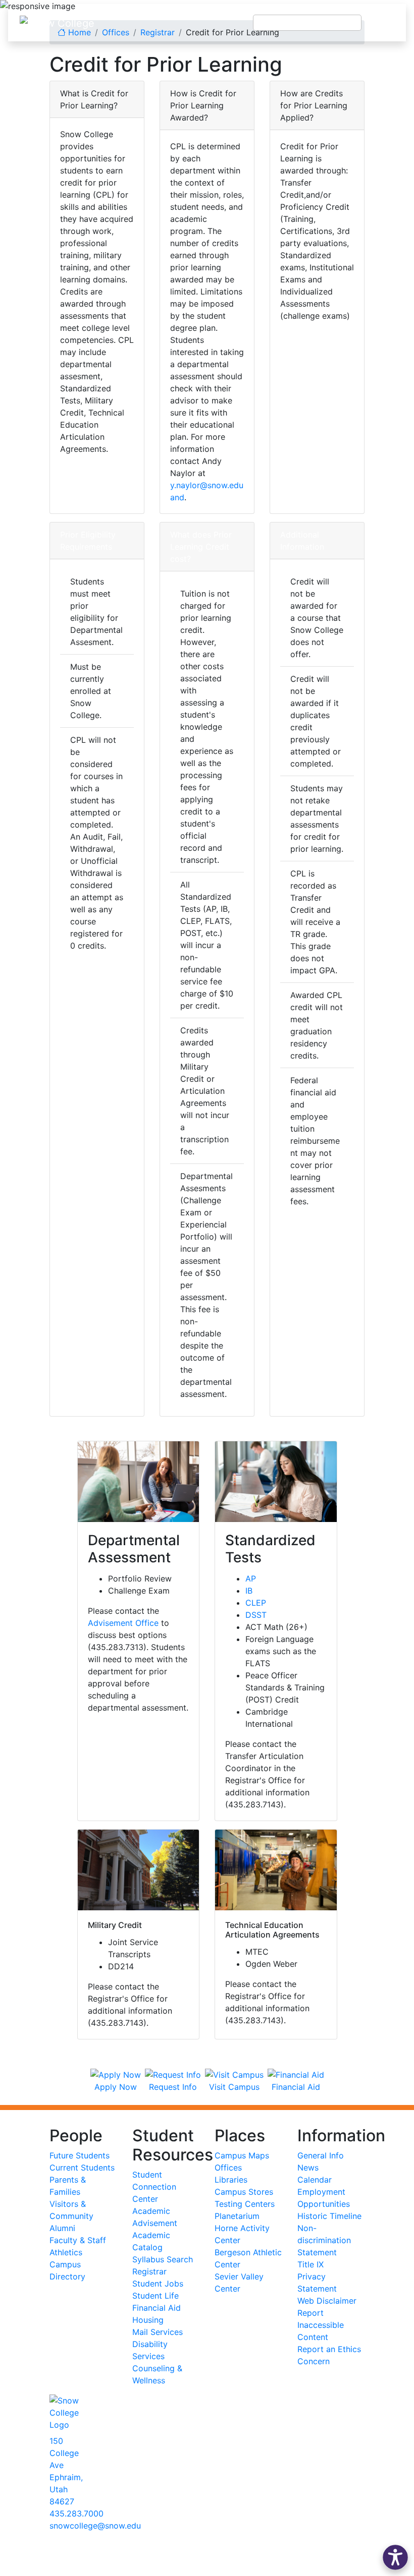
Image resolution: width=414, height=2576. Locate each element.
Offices (228, 2168)
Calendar (315, 2180)
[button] (395, 2557)
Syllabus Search (163, 2259)
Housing (148, 2320)
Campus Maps (242, 2155)
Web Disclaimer (327, 2301)
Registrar (149, 2271)
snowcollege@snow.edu (95, 2526)
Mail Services (158, 2332)
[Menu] (384, 23)
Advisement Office (123, 1623)
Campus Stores (244, 2192)
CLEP (256, 1603)
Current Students (82, 2168)
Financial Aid (157, 2308)
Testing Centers (245, 2204)
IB (249, 1591)
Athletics (66, 2252)
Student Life (156, 2296)
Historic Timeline (329, 2216)
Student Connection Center (154, 2187)
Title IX (310, 2264)
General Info (321, 2155)
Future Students (80, 2155)
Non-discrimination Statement (324, 2240)
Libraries (231, 2180)
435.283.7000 (76, 2513)
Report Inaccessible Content (321, 2325)
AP (251, 1578)
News (308, 2168)
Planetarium (237, 2216)
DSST (256, 1615)
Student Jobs (158, 2284)
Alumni (62, 2228)
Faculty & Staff (78, 2240)
